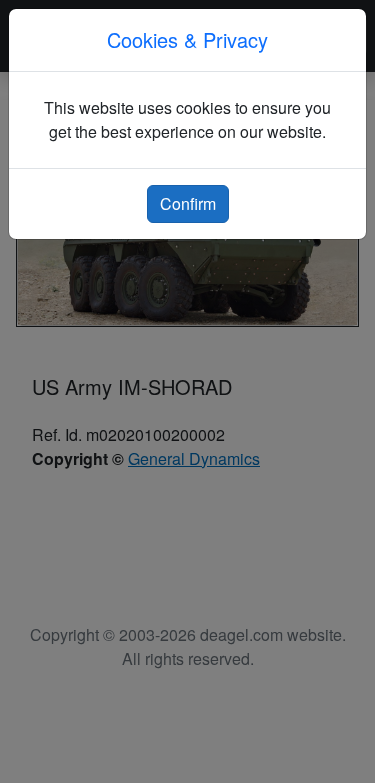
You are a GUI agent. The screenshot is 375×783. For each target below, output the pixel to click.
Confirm (188, 203)
